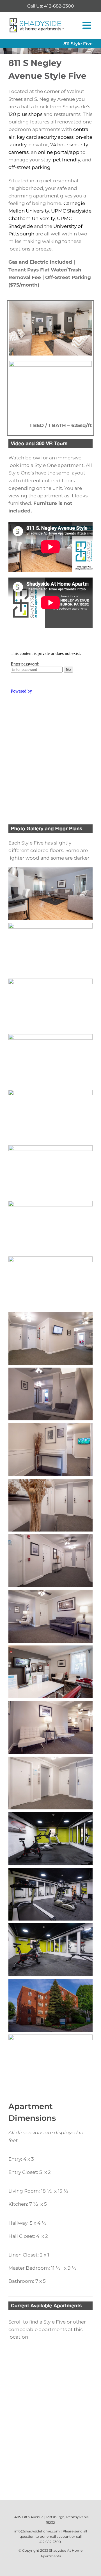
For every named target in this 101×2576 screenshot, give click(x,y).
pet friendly (66, 160)
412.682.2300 (50, 2542)
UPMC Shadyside (71, 211)
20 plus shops (26, 114)
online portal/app (59, 152)
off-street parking (29, 167)
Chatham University (32, 218)
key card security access (45, 137)
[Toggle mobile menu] (88, 25)
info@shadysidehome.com (37, 2531)
